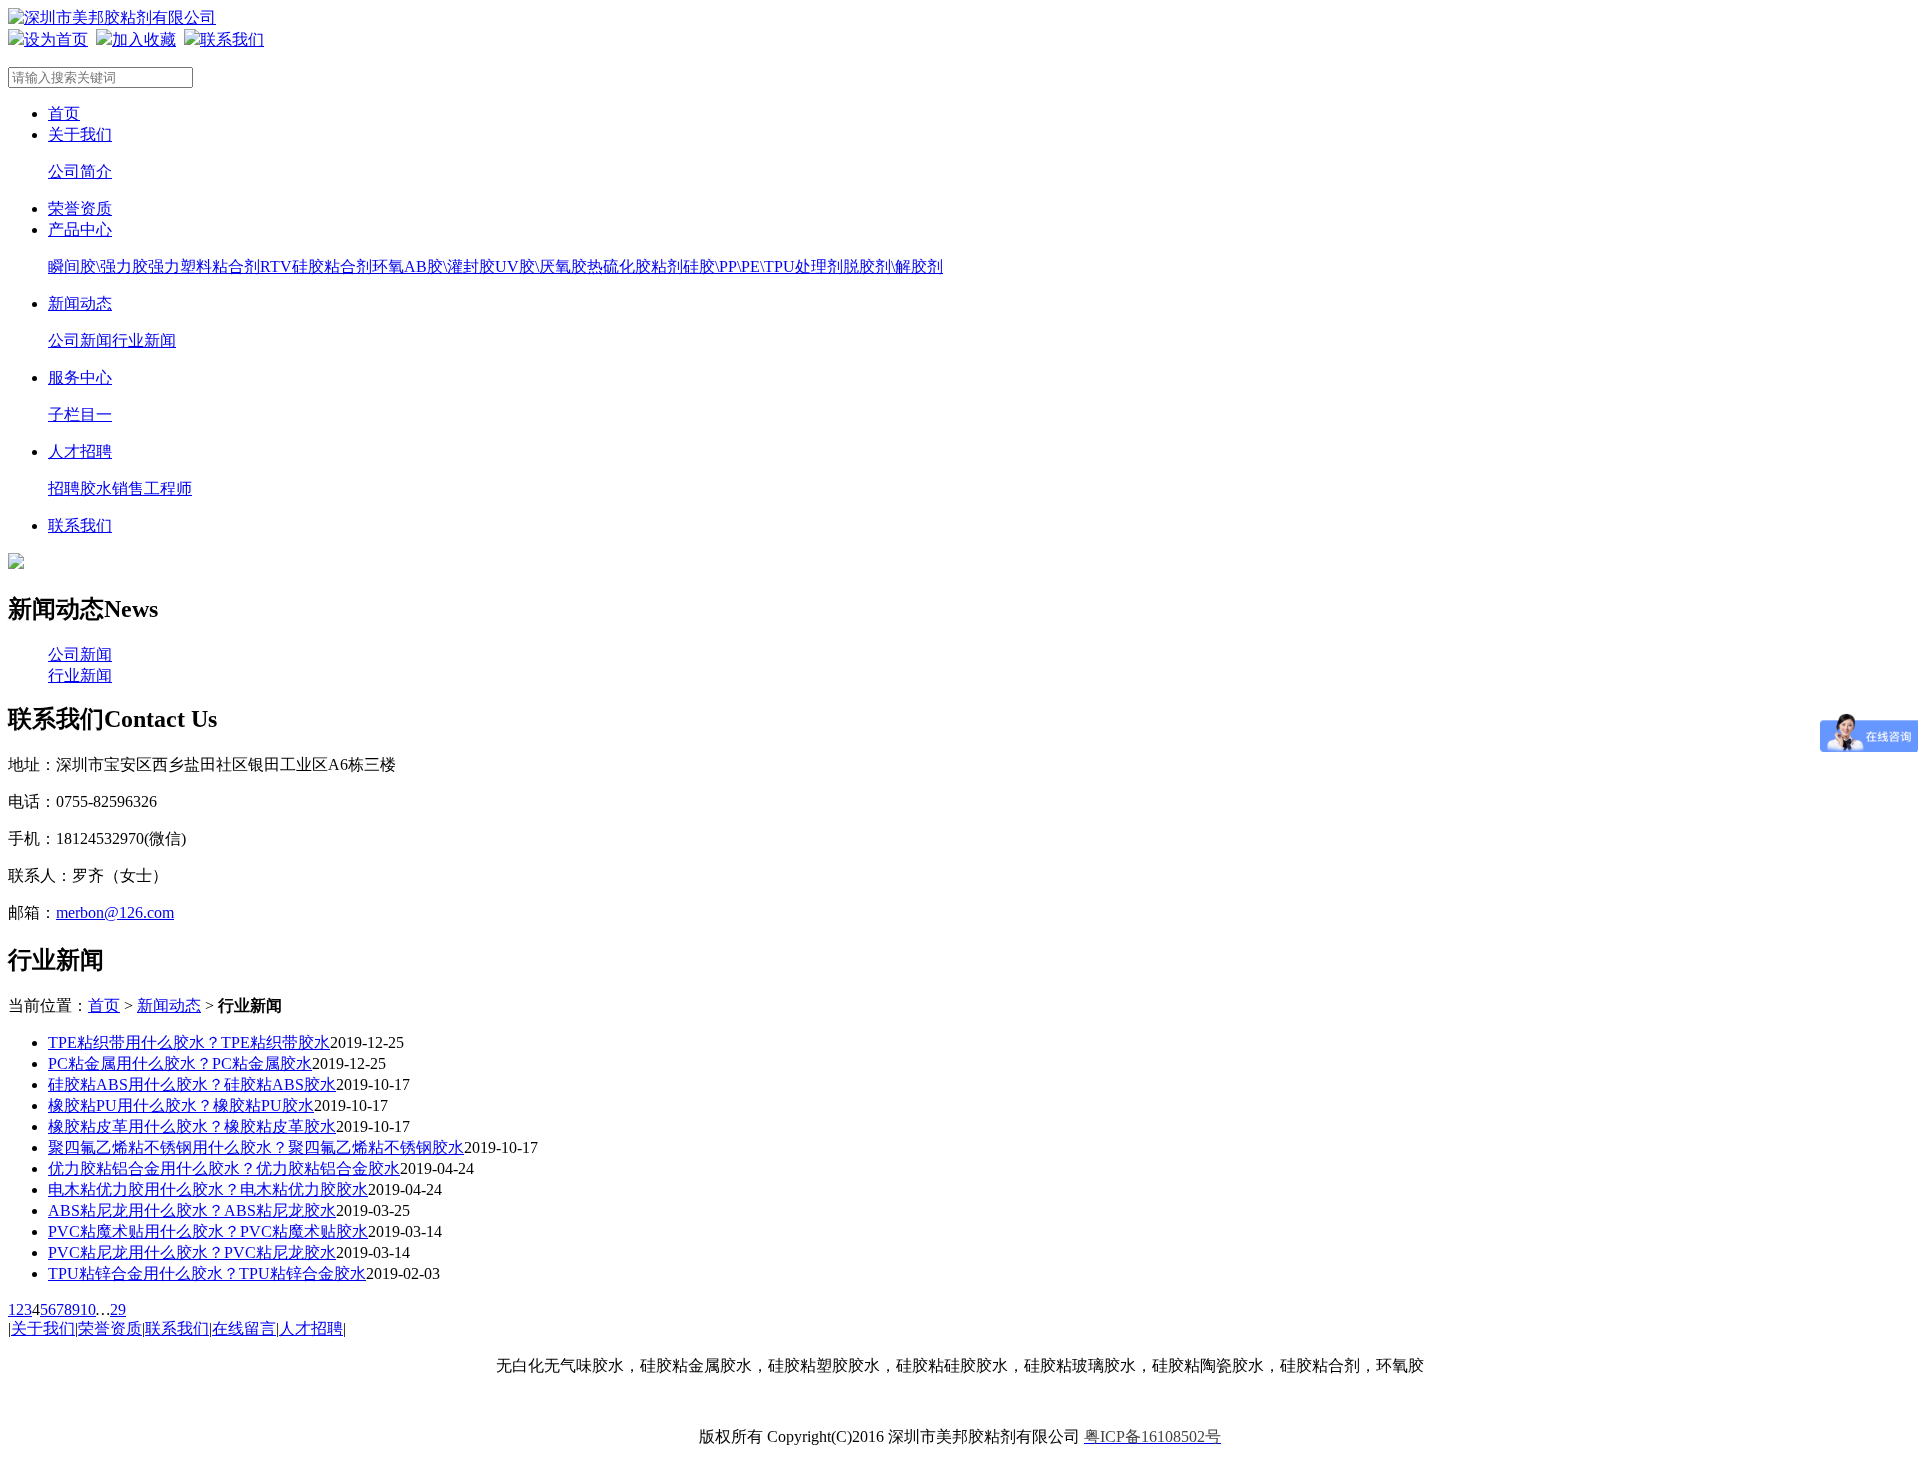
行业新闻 (144, 340)
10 (88, 1309)
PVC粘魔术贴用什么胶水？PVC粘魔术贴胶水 (208, 1231)
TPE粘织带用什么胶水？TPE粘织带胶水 (189, 1042)
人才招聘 (80, 451)
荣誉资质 (80, 208)
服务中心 (80, 377)
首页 (64, 113)
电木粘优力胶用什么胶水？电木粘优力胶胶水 (208, 1189)
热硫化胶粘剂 (635, 266)
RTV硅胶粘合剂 (316, 266)
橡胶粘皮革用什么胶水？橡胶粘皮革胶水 (192, 1126)
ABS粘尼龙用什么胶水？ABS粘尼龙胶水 (192, 1210)
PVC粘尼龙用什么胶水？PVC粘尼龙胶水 (192, 1252)
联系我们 (232, 39)
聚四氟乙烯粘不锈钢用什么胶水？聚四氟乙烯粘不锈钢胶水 (256, 1147)
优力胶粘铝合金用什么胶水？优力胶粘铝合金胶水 (224, 1168)
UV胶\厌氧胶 (541, 266)
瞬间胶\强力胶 (98, 266)
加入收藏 (144, 39)
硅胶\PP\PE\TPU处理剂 (763, 266)
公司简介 (80, 171)
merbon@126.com (115, 912)
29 (118, 1309)
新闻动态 (80, 303)
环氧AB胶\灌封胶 (433, 266)
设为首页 (56, 39)
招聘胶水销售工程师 (120, 488)
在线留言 (244, 1328)
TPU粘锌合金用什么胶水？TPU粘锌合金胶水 (207, 1273)
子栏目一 (80, 414)
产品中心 (80, 229)
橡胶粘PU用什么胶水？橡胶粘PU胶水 (181, 1105)
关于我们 (80, 134)
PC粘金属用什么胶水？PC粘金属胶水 (180, 1063)
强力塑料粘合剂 (204, 266)
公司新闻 (80, 340)
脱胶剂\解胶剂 (893, 266)
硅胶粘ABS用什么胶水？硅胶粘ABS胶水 (192, 1084)
